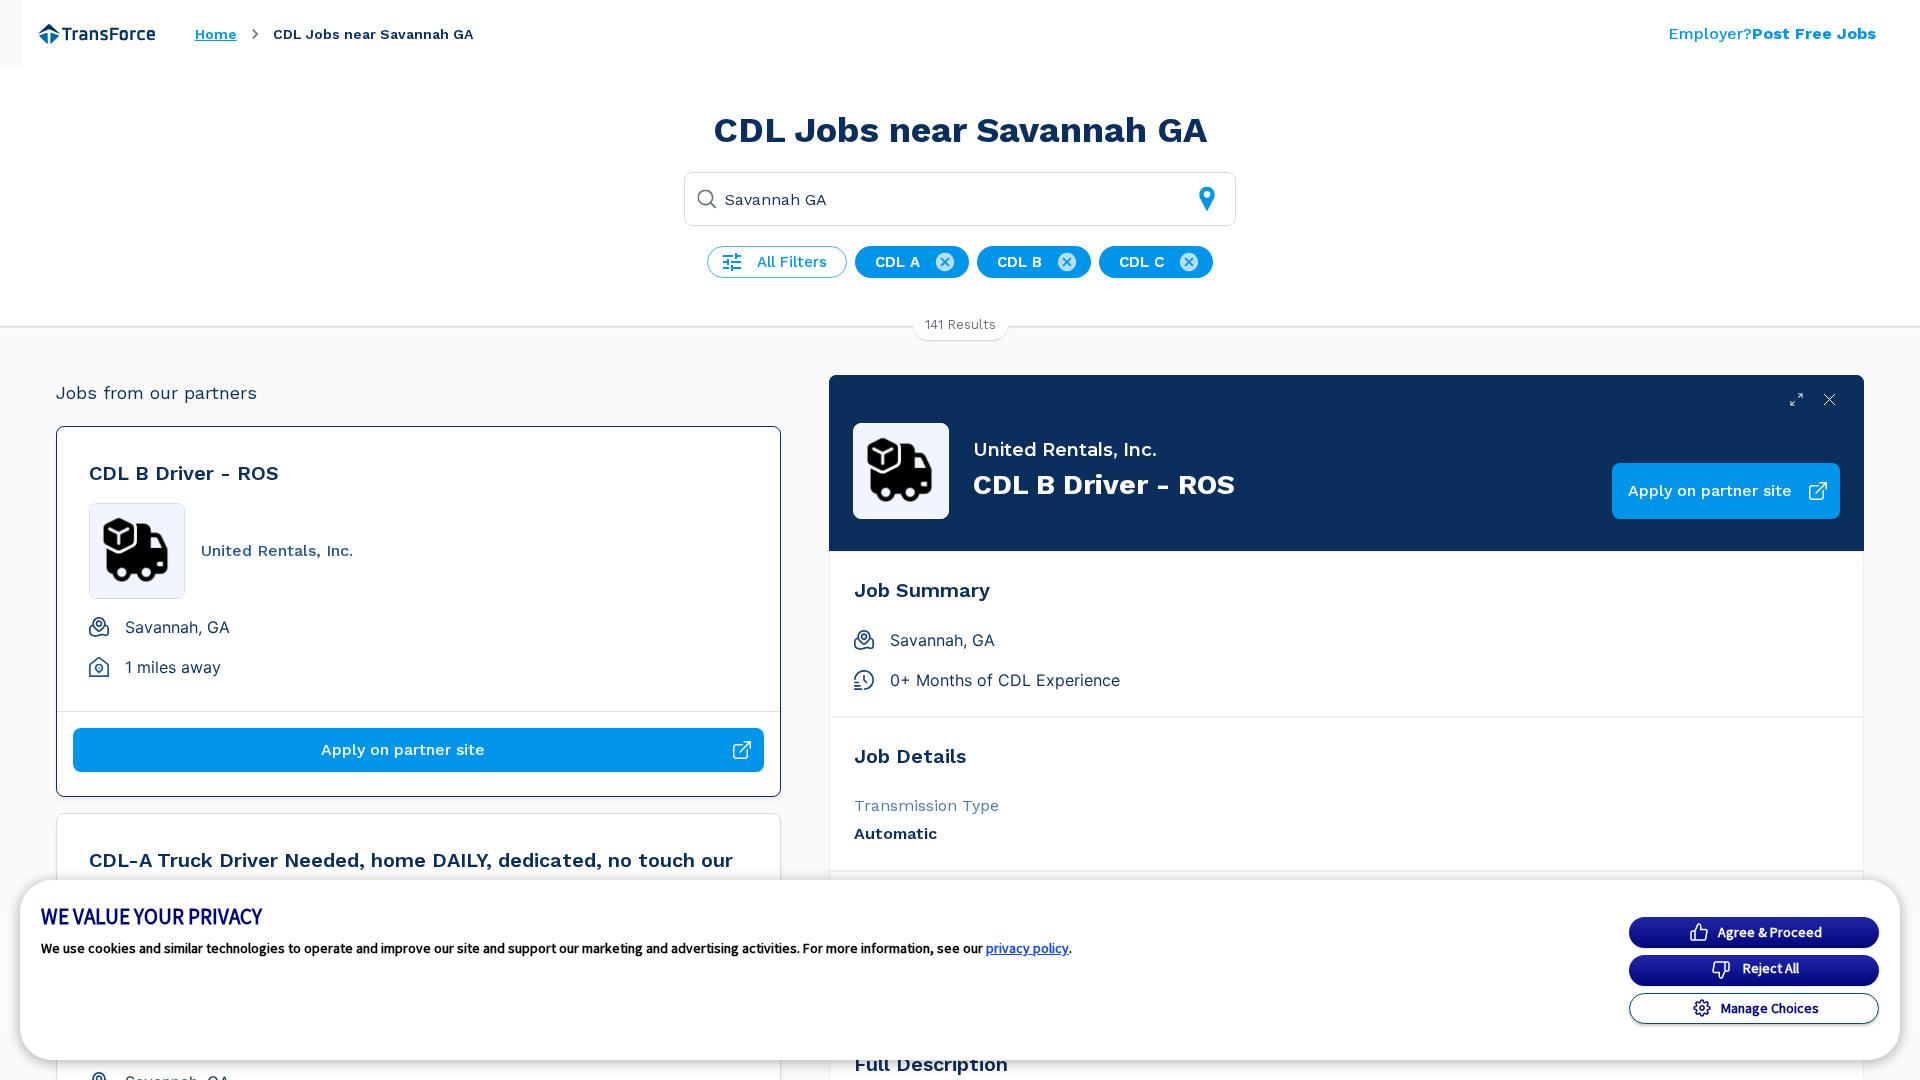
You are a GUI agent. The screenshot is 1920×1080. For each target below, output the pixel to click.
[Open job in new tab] (1796, 399)
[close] (1829, 399)
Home (216, 34)
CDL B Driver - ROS (184, 473)
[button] (777, 262)
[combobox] (962, 199)
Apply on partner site (403, 749)
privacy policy (1027, 948)
